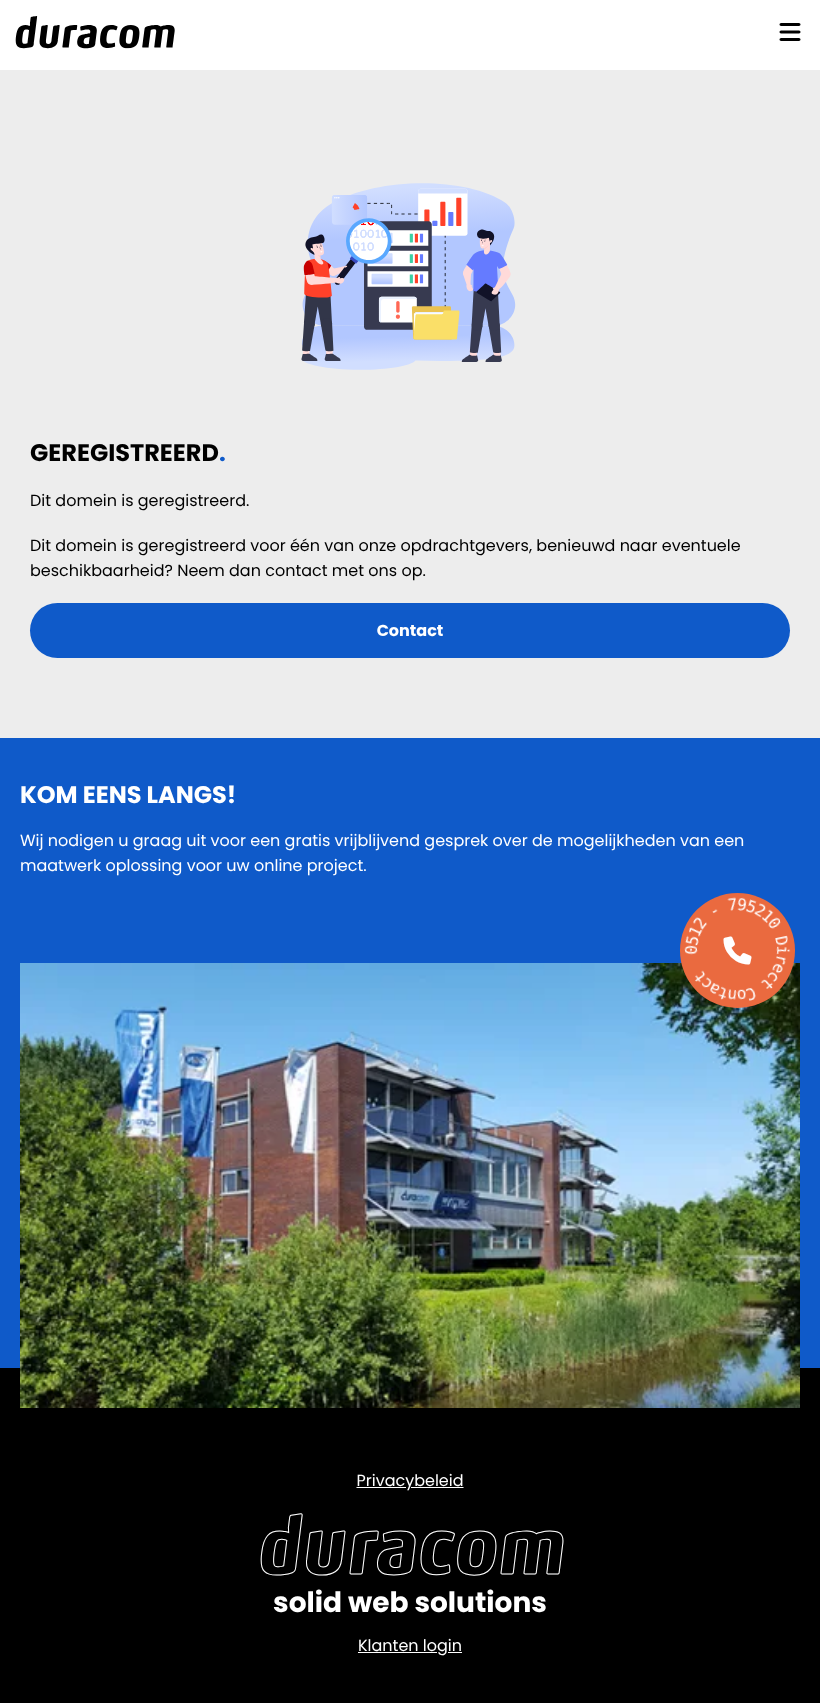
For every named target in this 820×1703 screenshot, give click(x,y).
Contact (410, 630)
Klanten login (410, 1645)
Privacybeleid (409, 1480)
